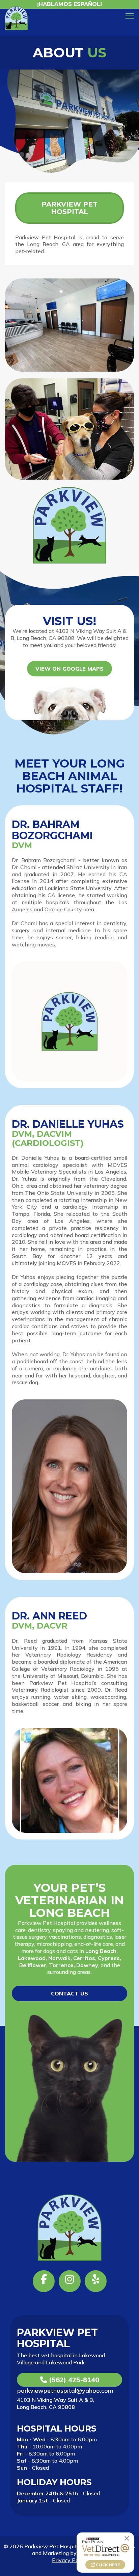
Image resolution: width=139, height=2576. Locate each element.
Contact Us (69, 1993)
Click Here (107, 2565)
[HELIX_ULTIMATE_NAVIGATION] (130, 16)
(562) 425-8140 (73, 2380)
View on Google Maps (69, 669)
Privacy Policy (69, 2560)
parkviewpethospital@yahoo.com (65, 2391)
